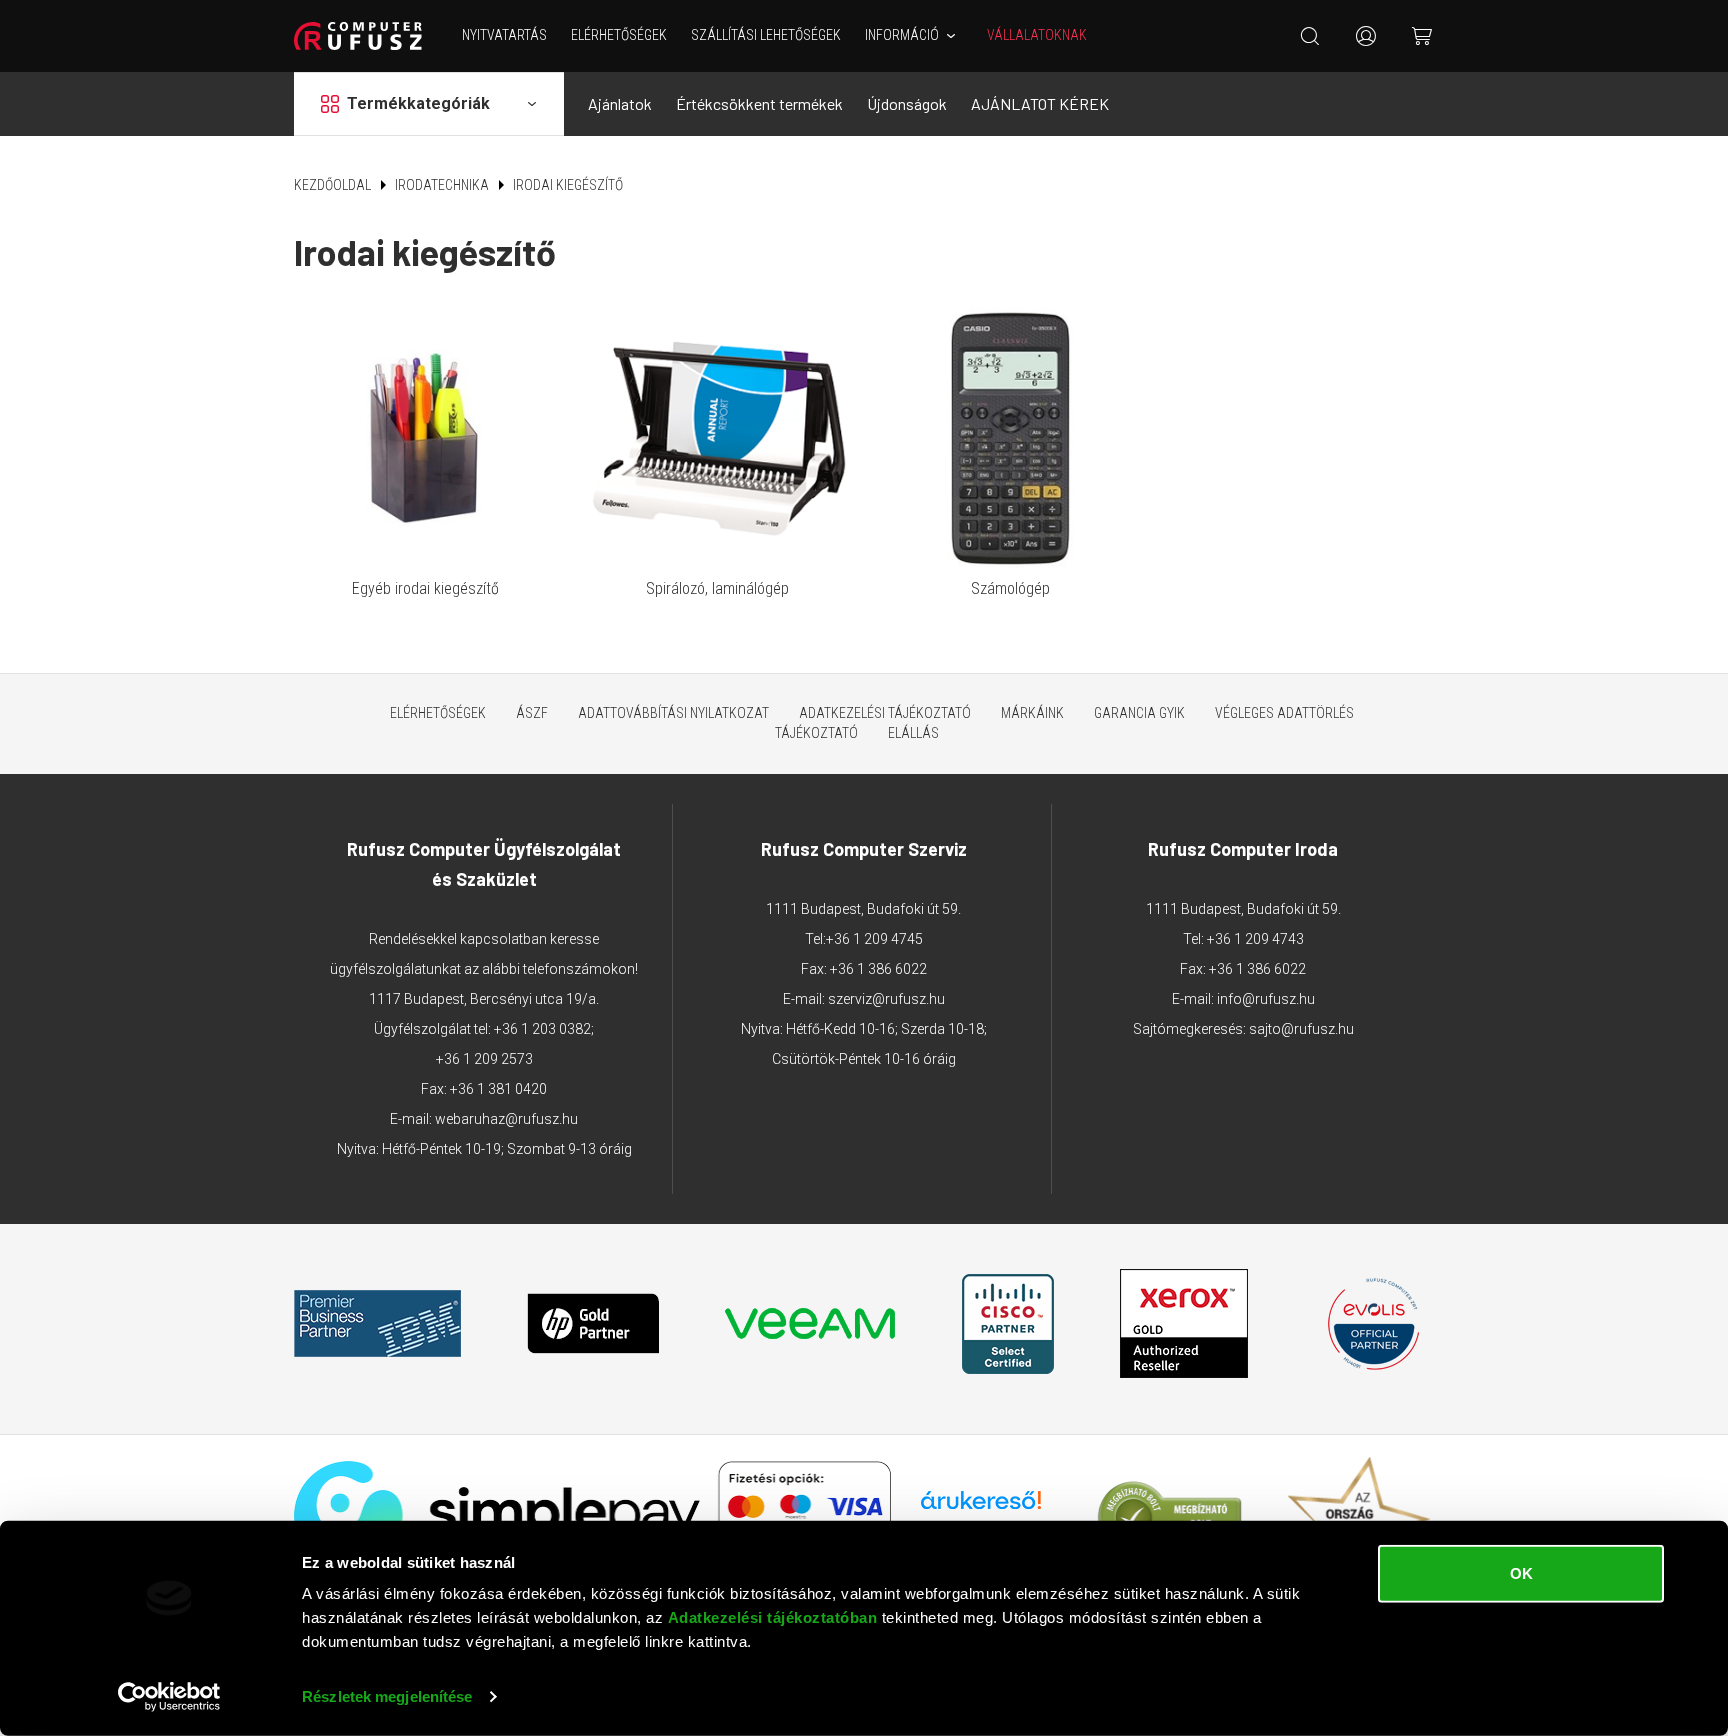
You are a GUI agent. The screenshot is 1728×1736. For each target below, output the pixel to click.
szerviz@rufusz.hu (886, 999)
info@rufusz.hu (1266, 999)
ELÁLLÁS (913, 733)
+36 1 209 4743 (1255, 939)
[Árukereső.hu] (981, 1507)
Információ (902, 35)
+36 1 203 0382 (542, 1029)
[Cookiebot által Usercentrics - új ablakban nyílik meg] (169, 1697)
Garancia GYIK (1139, 713)
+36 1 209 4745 (874, 939)
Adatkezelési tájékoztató (885, 713)
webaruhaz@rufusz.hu (506, 1119)
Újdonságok (907, 103)
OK (1521, 1573)
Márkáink (1032, 713)
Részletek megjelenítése (387, 1696)
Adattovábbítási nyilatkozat (673, 713)
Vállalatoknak (1037, 35)
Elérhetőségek (619, 35)
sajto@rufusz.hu (1301, 1029)
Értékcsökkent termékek (759, 103)
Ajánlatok (620, 103)
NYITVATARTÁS (504, 35)
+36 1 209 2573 (484, 1059)
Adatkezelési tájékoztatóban (773, 1617)
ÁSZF (532, 713)
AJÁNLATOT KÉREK (1040, 103)
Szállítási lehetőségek (766, 35)
